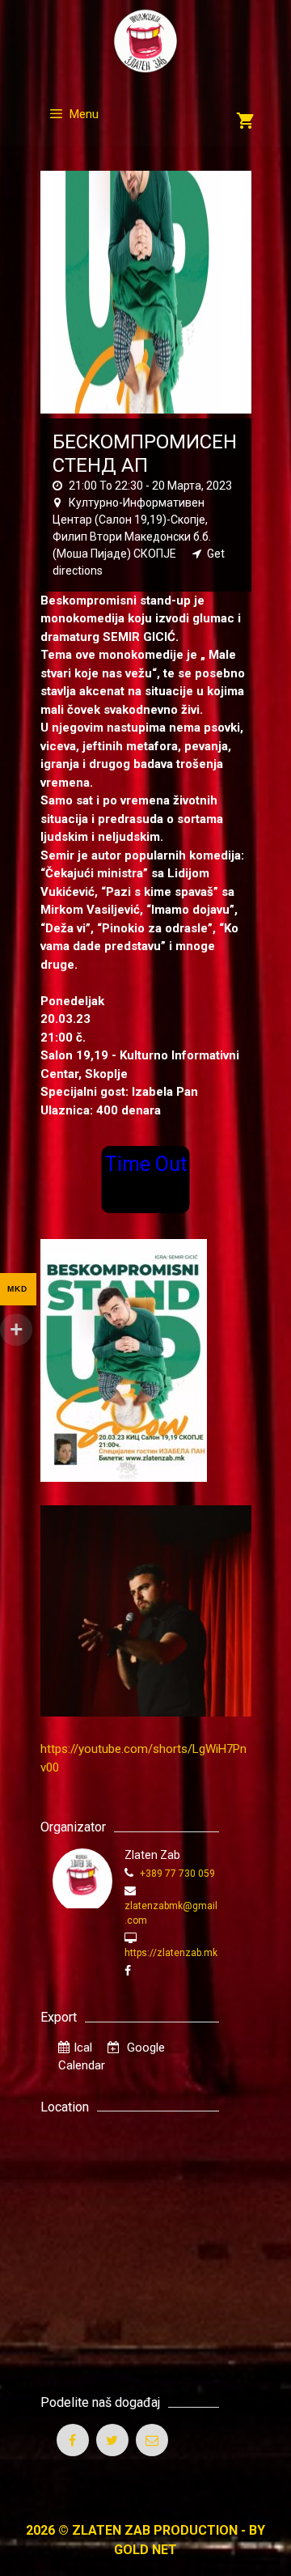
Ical (83, 2048)
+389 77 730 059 (176, 1874)
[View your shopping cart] (245, 122)
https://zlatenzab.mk (171, 1953)
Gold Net (145, 2550)
